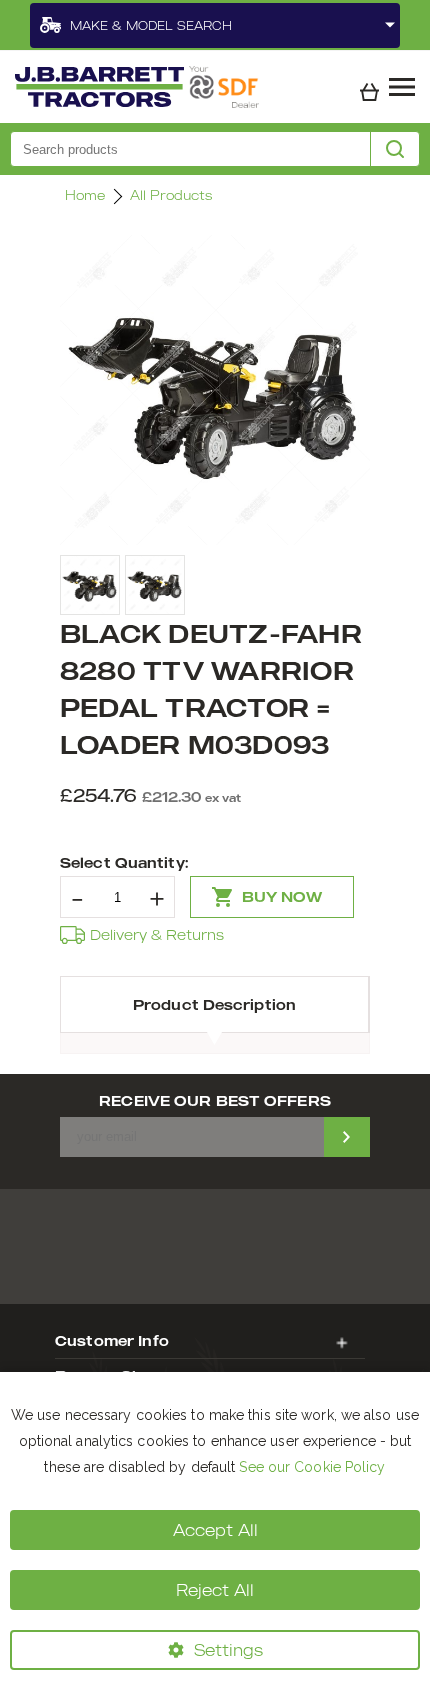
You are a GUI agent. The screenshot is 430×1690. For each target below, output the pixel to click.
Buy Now (282, 896)
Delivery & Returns (157, 934)
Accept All (215, 1530)
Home (85, 195)
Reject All (215, 1590)
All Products (171, 195)
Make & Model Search (151, 25)
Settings (228, 1650)
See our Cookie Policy (312, 1467)
